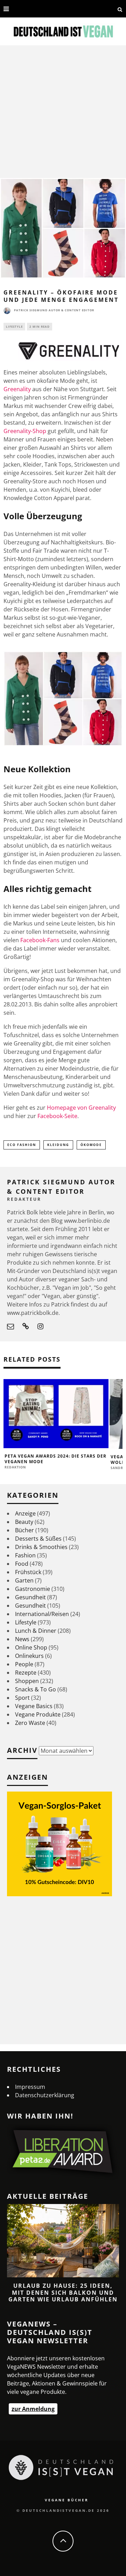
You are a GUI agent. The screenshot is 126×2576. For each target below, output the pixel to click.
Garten (24, 1580)
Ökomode (91, 1145)
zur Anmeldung (33, 2409)
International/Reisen (42, 1614)
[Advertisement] (63, 112)
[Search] (120, 9)
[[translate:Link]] (16, 9)
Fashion (25, 1555)
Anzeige (25, 1513)
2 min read (40, 326)
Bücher (24, 1530)
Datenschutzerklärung (45, 2095)
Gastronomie (33, 1589)
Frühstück (28, 1572)
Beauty (24, 1522)
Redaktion (15, 1467)
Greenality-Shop (25, 431)
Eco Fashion (22, 1145)
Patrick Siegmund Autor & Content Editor (54, 310)
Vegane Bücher (67, 2500)
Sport (22, 1698)
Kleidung (58, 1145)
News (22, 1639)
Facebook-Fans (40, 940)
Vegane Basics (34, 1706)
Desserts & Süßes (38, 1539)
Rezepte (26, 1673)
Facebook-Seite (57, 1116)
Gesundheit (30, 1597)
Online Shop (31, 1647)
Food (22, 1564)
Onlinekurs (29, 1656)
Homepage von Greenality (81, 1108)
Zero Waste (30, 1723)
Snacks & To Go (36, 1689)
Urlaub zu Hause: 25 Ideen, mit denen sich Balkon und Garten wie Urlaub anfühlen (63, 2292)
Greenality (17, 389)
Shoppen (27, 1681)
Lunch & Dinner (36, 1631)
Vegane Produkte (38, 1714)
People (24, 1664)
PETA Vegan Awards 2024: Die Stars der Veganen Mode (55, 1459)
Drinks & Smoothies (41, 1547)
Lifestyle (14, 326)
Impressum (30, 2087)
